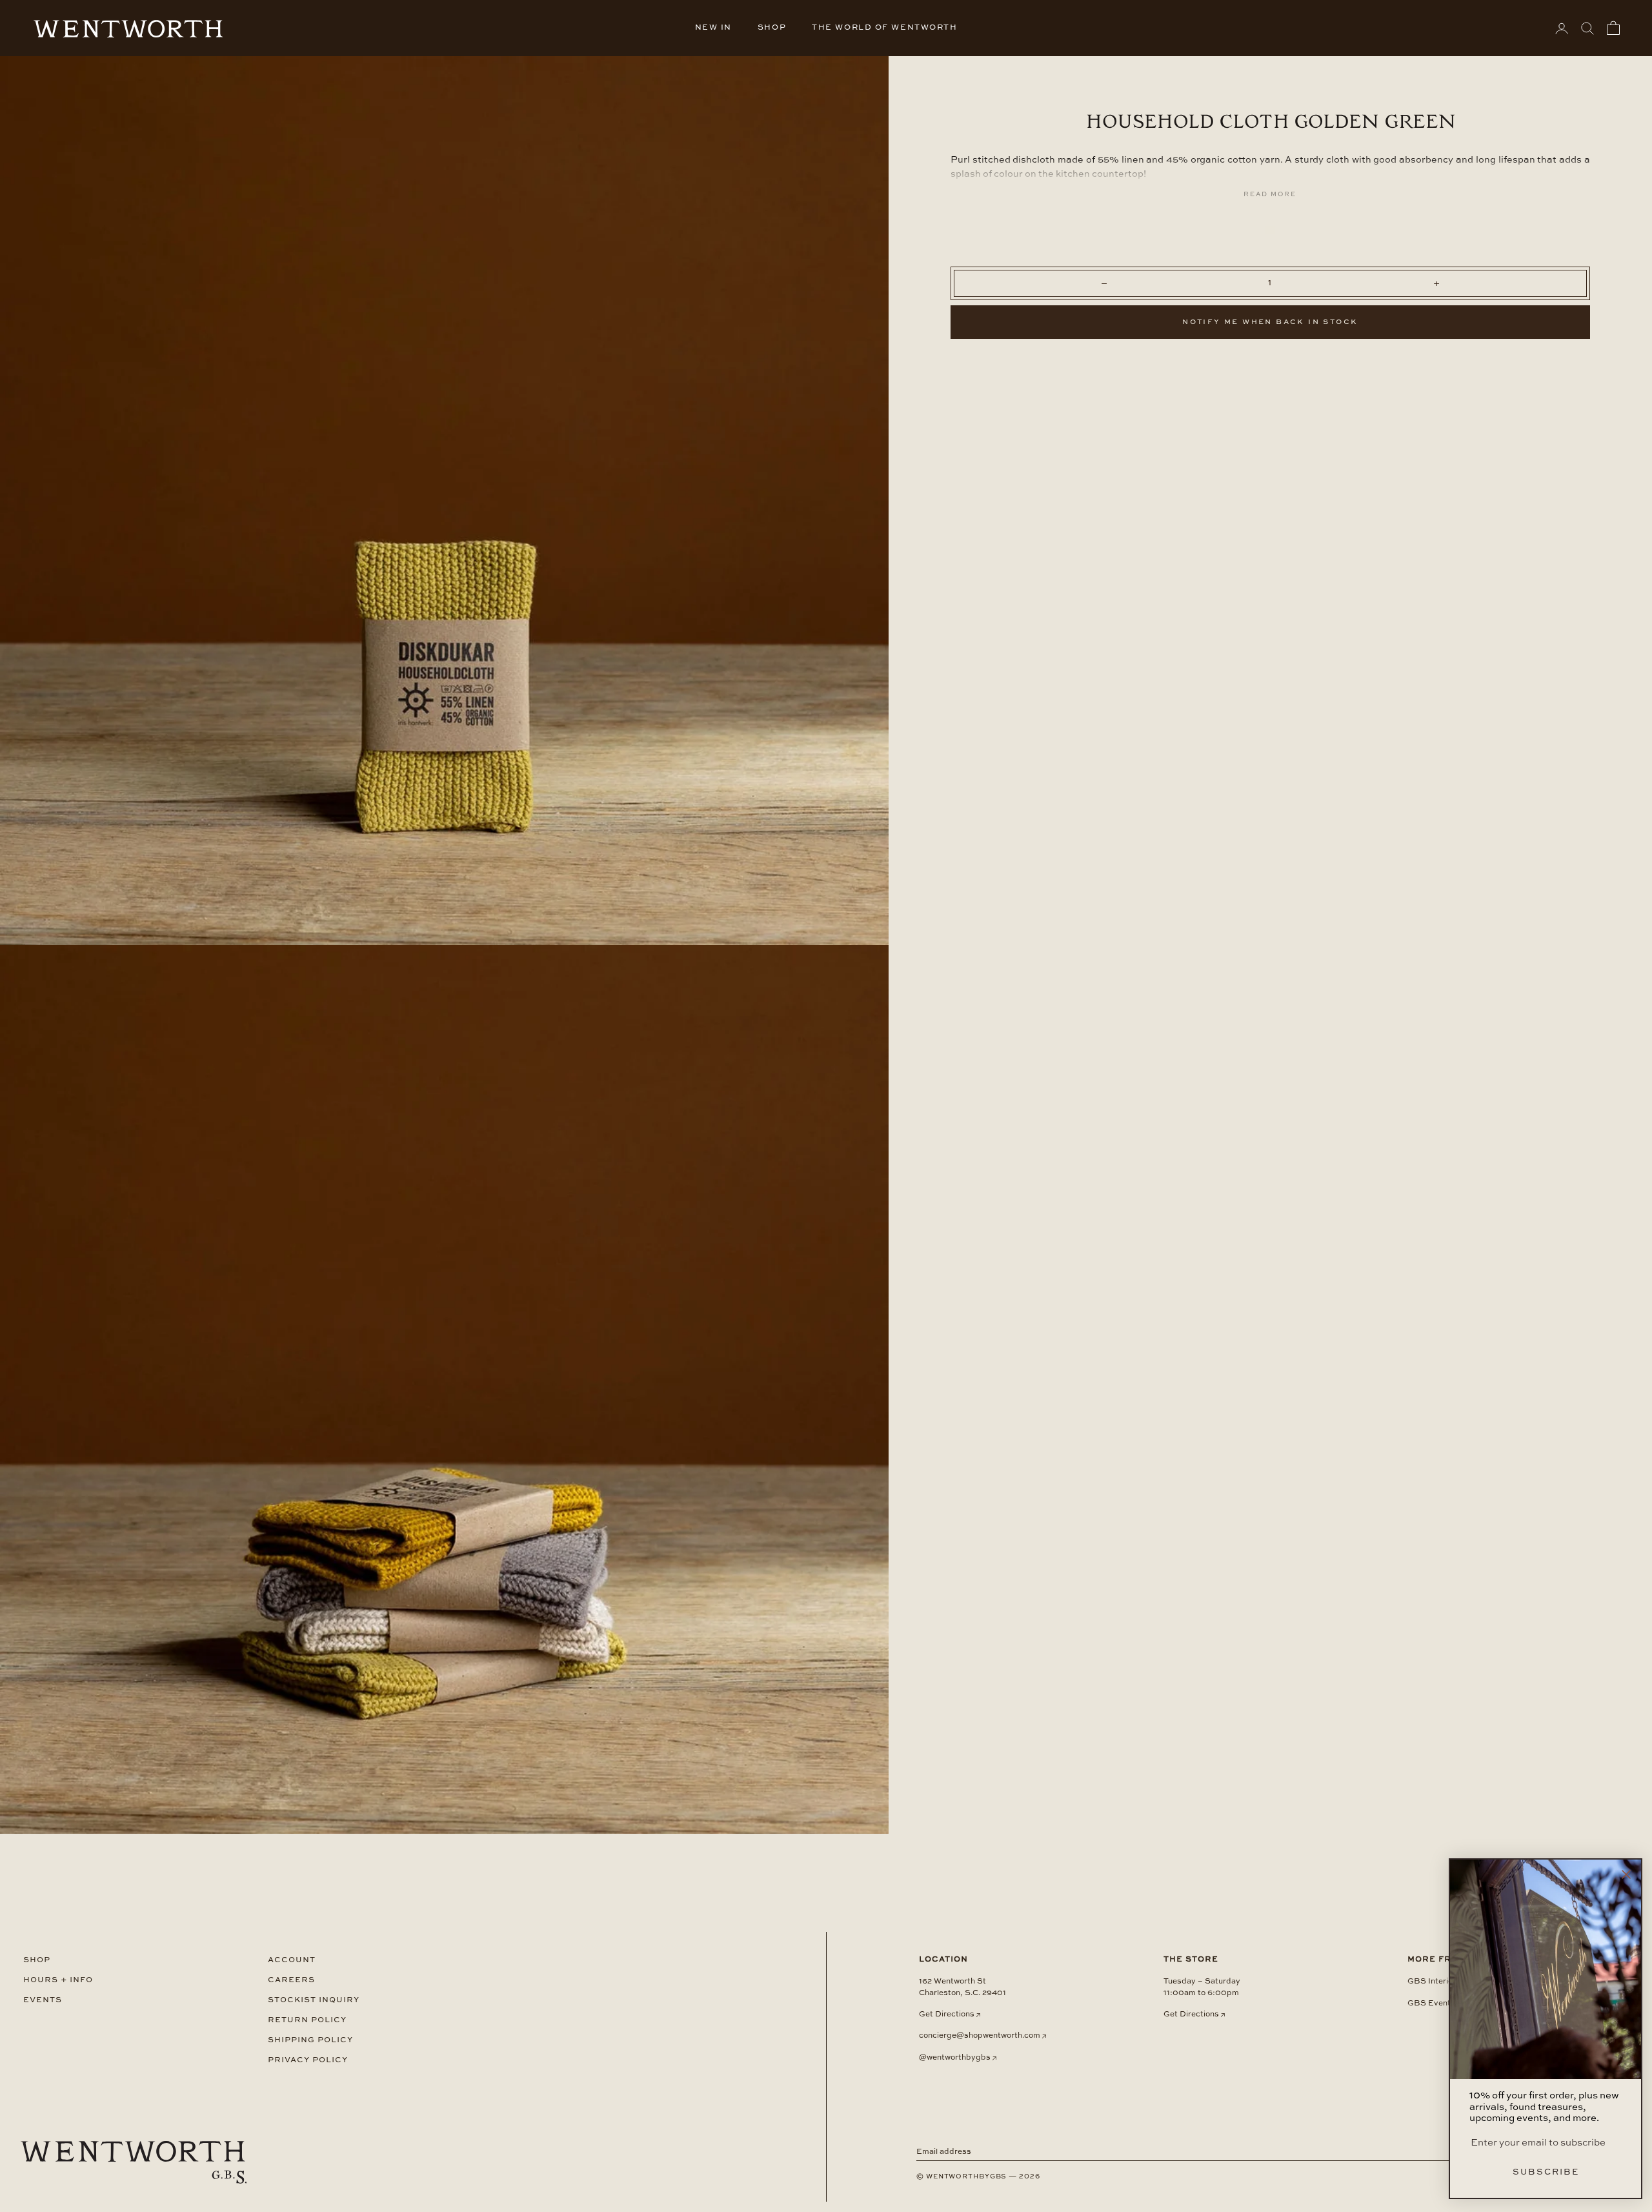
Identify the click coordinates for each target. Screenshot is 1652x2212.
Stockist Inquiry (314, 2000)
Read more (1270, 194)
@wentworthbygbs (955, 2058)
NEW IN (713, 28)
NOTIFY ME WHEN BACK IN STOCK (1270, 322)
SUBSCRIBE (1546, 2172)
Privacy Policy (308, 2060)
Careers (291, 1980)
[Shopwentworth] (134, 2162)
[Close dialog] (1626, 1874)
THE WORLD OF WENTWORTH (884, 28)
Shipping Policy (310, 2040)
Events (43, 2000)
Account (292, 1960)
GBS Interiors (1434, 1982)
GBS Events (1431, 2004)
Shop (37, 1960)
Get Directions (947, 2014)
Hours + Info (58, 1980)
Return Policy (307, 2020)
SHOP (772, 28)
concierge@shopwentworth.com (980, 2036)
